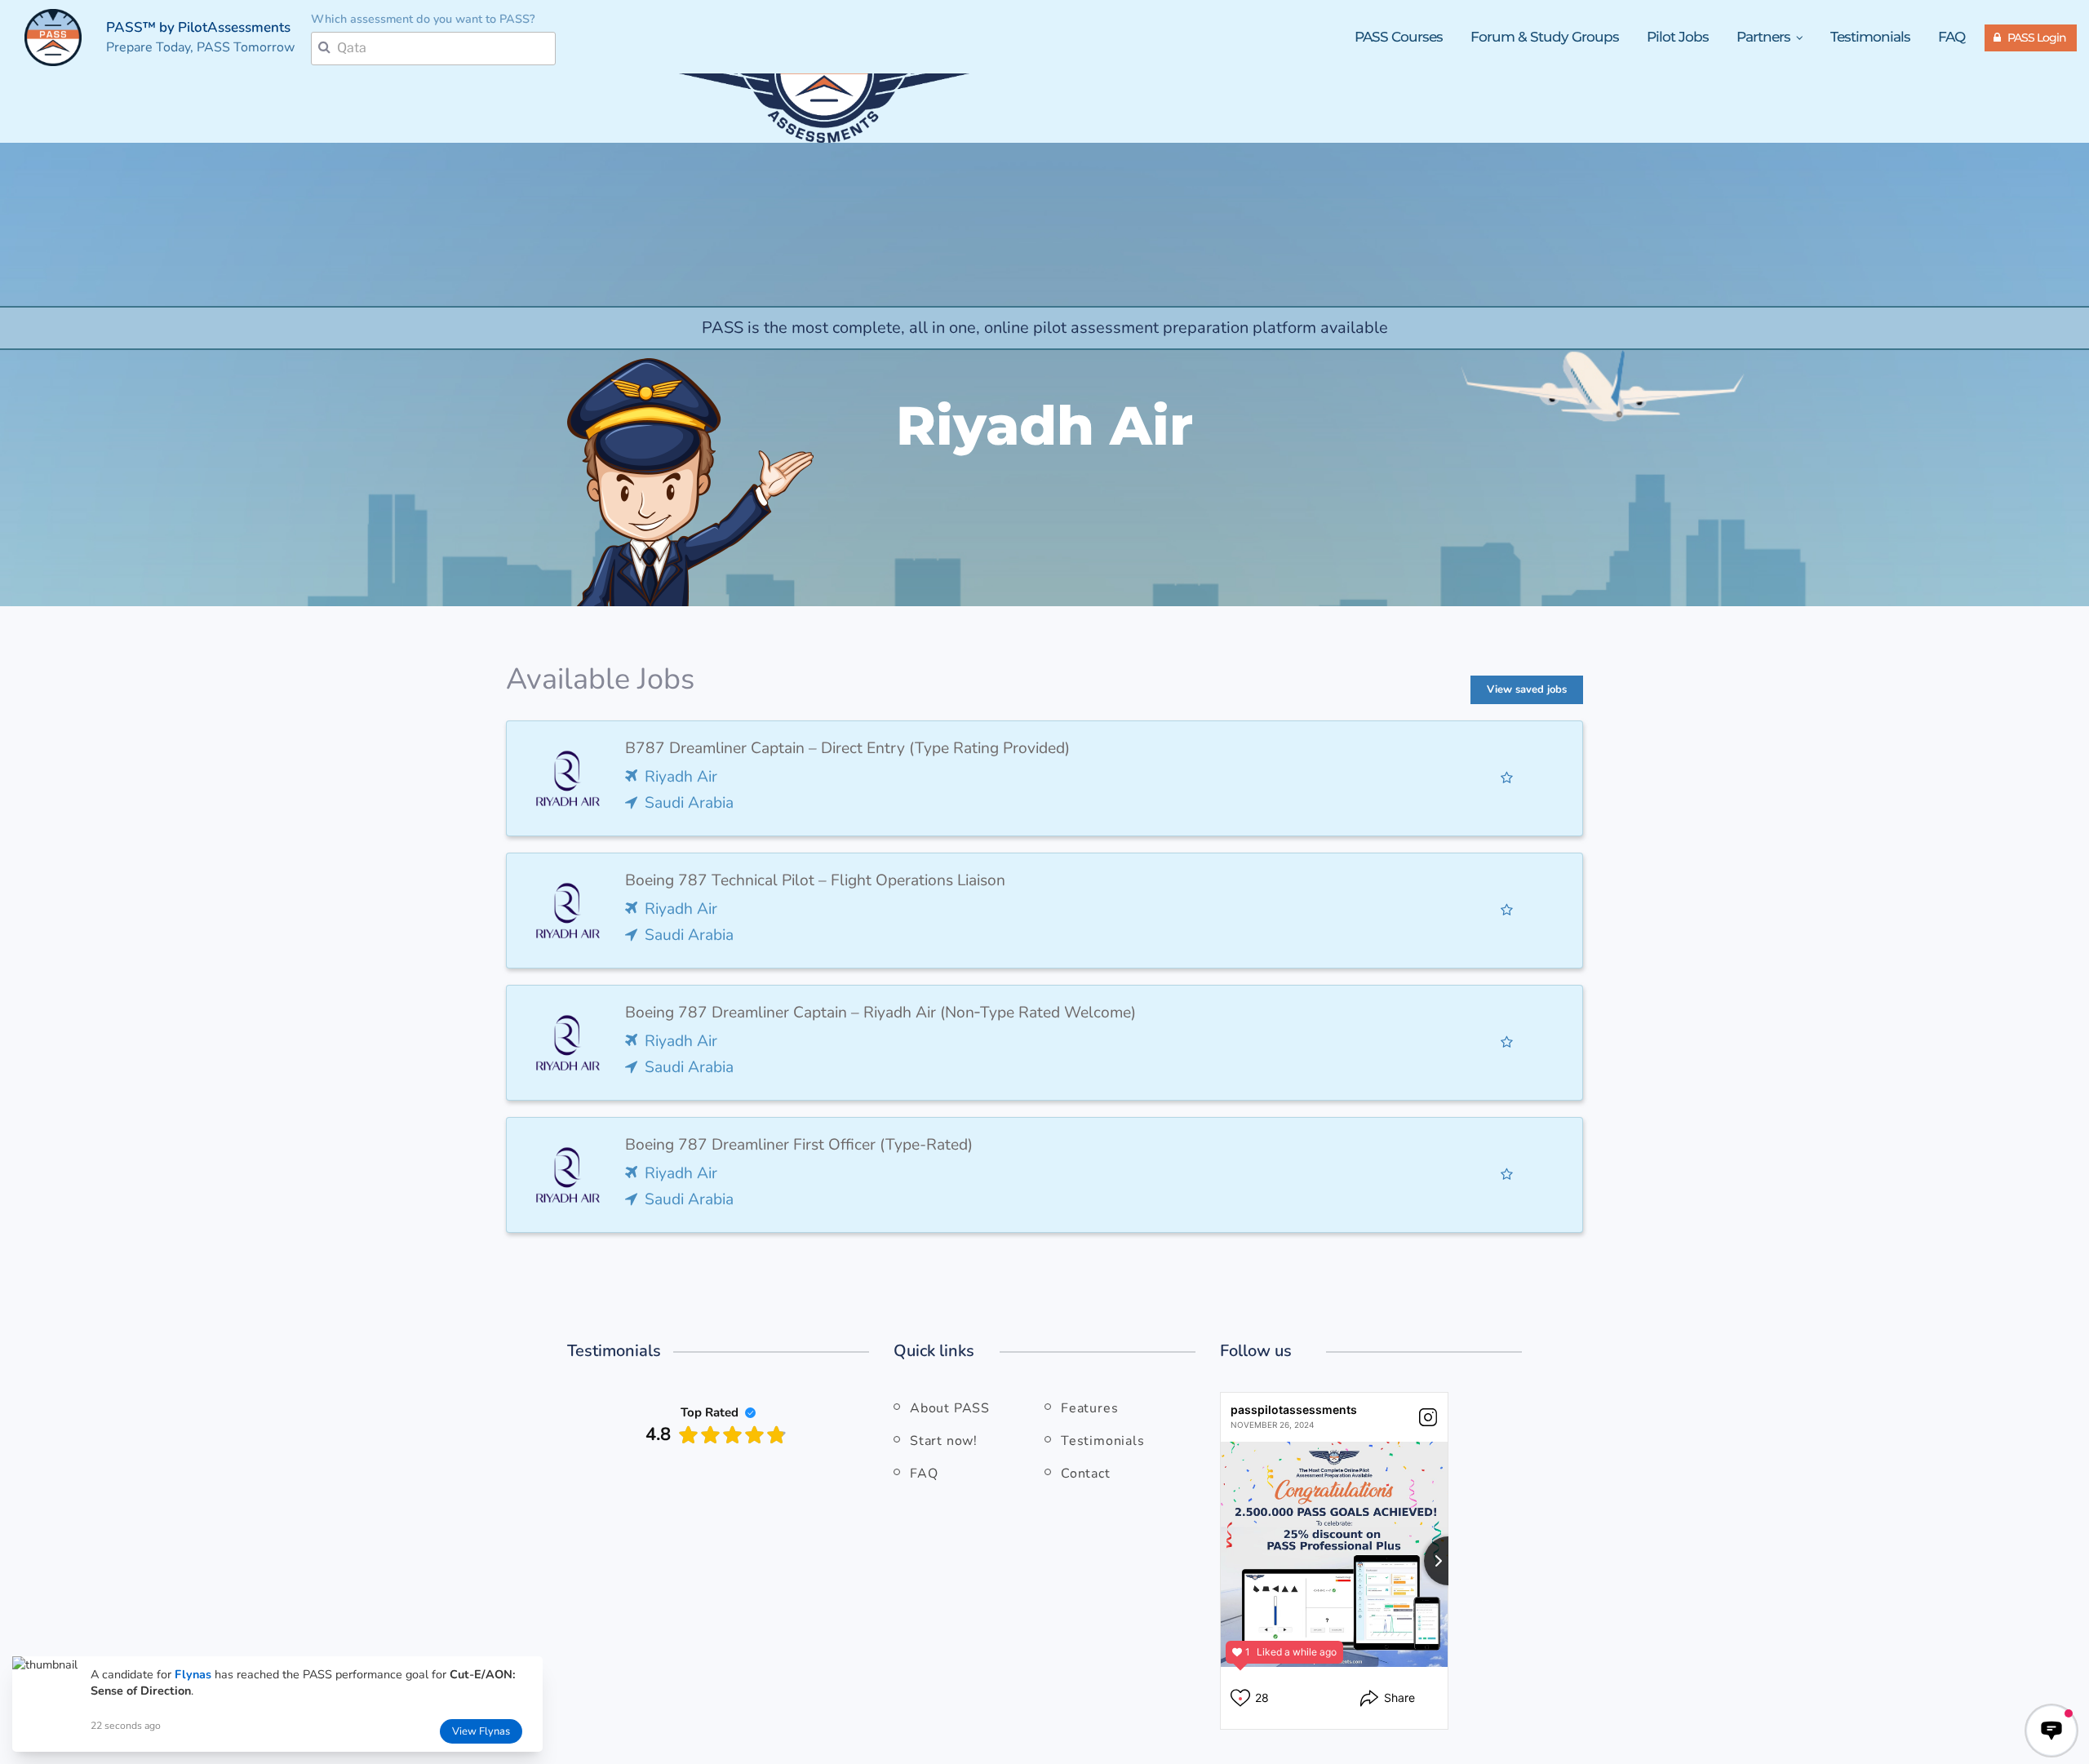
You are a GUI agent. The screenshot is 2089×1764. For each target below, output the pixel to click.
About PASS (950, 1408)
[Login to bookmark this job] (1507, 778)
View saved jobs (1527, 689)
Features (1089, 1408)
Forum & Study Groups (1545, 37)
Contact (1086, 1474)
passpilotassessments (1294, 1409)
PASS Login (2037, 38)
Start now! (944, 1441)
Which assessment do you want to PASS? (423, 19)
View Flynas (481, 1731)
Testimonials (1870, 37)
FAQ (1952, 37)
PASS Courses (1399, 37)
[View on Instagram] (1428, 1417)
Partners (1765, 37)
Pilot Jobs (1678, 37)
